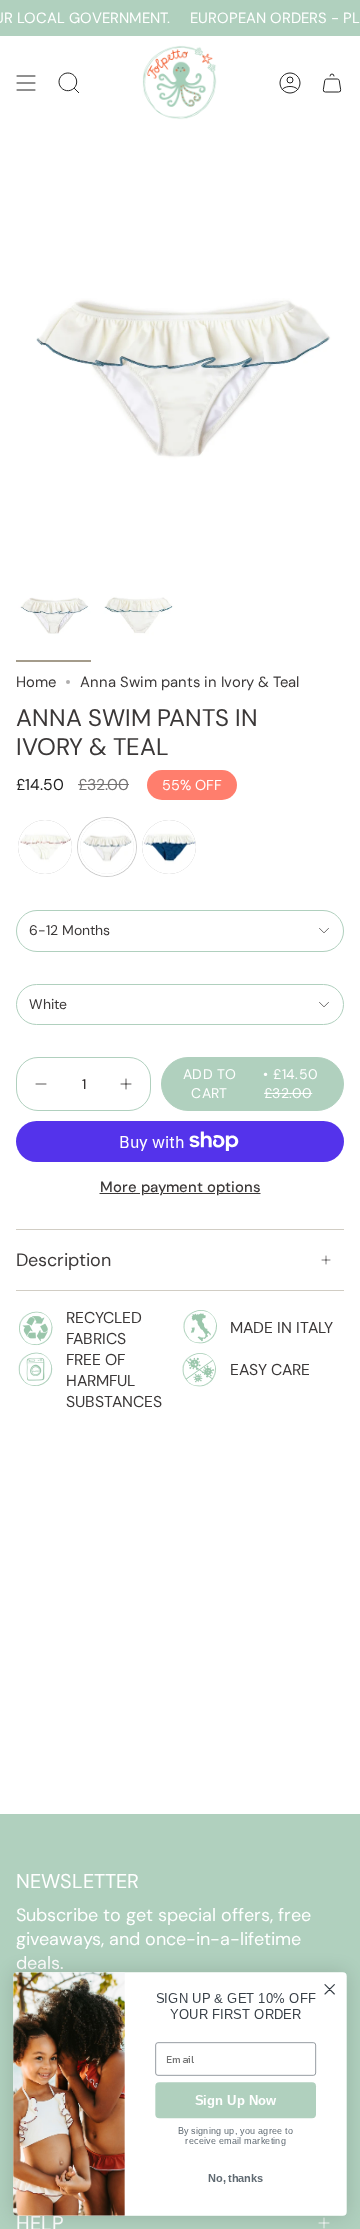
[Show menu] (26, 82)
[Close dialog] (329, 1989)
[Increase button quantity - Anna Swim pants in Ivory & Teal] (124, 1084)
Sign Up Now (236, 2100)
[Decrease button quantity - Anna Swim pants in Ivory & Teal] (43, 1084)
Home (36, 682)
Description (63, 1260)
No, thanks (235, 2178)
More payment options (180, 1187)
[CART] (332, 82)
